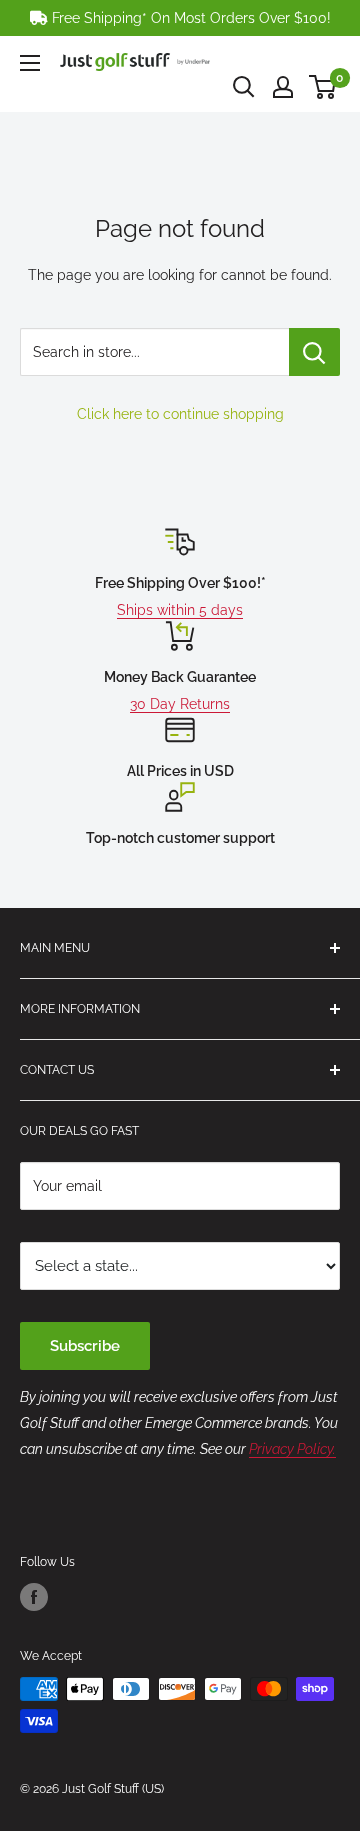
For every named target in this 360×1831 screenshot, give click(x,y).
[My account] (283, 87)
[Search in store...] (314, 352)
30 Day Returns (180, 704)
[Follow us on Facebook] (34, 1597)
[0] (323, 87)
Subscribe (85, 1346)
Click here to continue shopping (180, 414)
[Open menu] (30, 63)
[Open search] (244, 87)
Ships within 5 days (180, 610)
